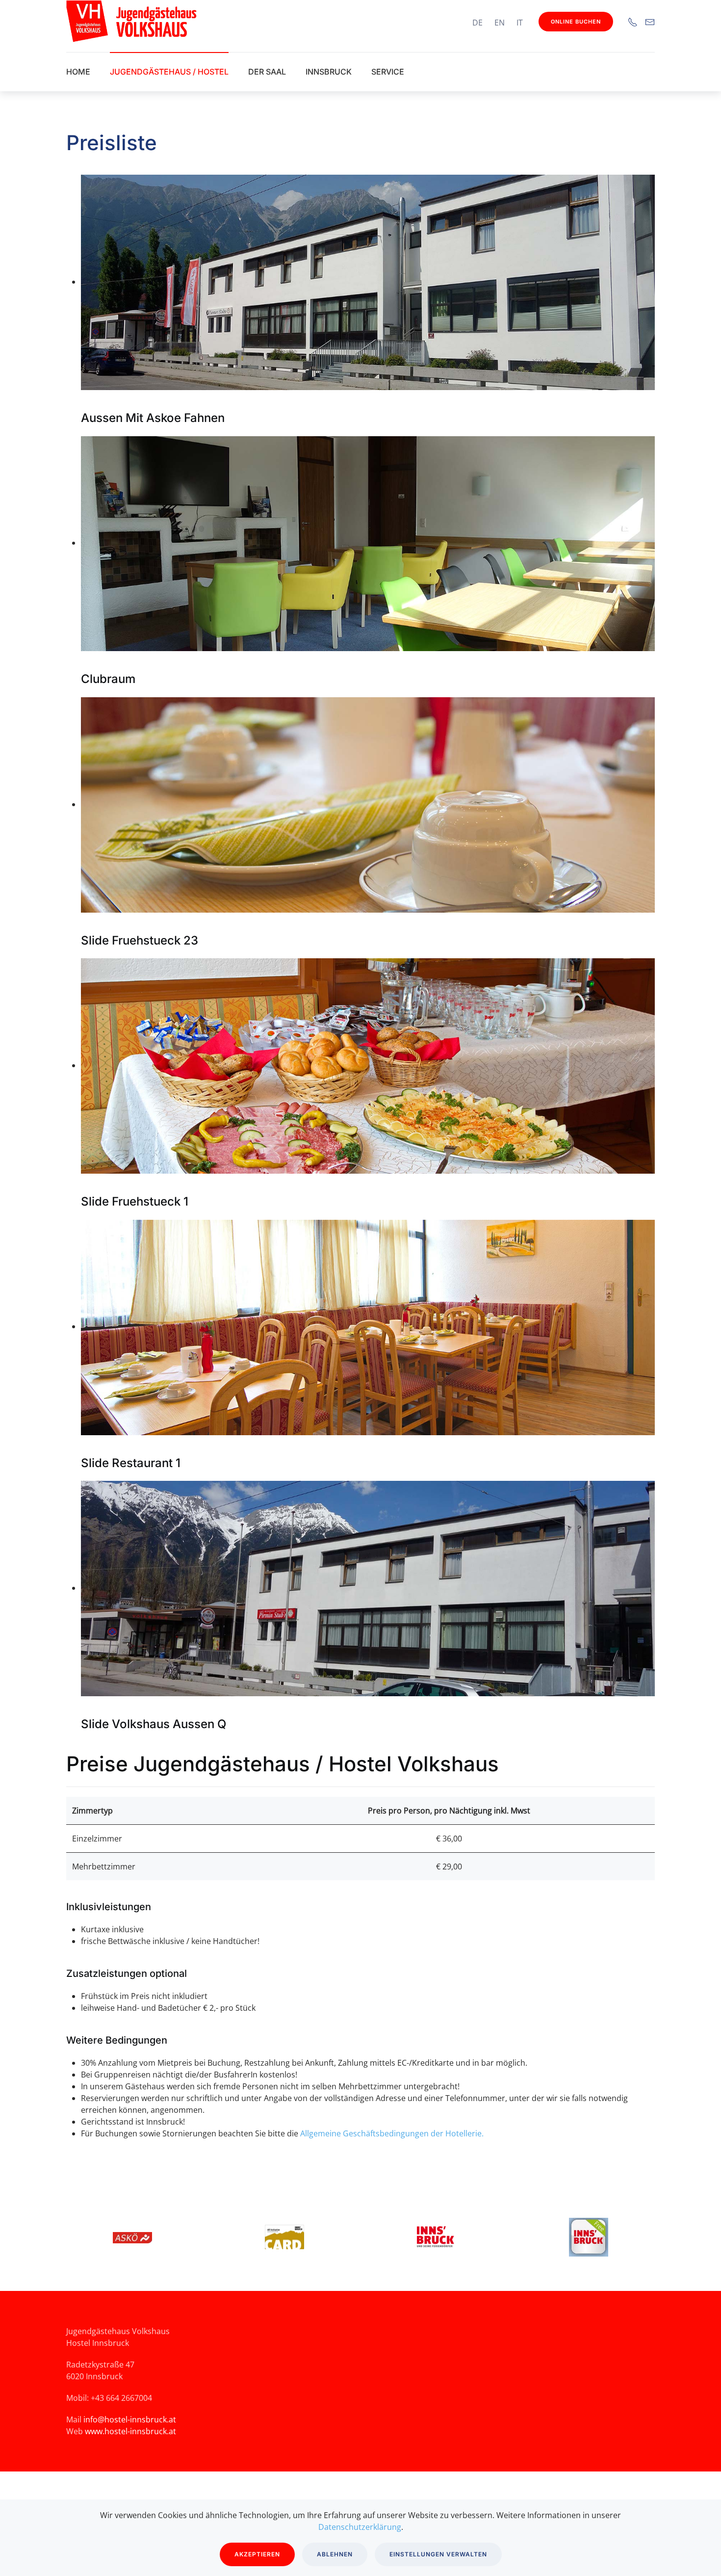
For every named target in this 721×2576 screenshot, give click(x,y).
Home (78, 72)
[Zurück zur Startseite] (184, 21)
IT (520, 23)
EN (500, 23)
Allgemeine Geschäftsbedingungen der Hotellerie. (392, 2133)
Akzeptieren (257, 2554)
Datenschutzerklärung (360, 2527)
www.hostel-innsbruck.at (130, 2431)
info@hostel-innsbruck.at (130, 2419)
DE (477, 23)
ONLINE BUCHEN (576, 22)
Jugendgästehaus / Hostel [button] (169, 72)
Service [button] (388, 72)
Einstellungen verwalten (438, 2554)
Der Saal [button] (267, 72)
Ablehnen (335, 2554)
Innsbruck (329, 72)
